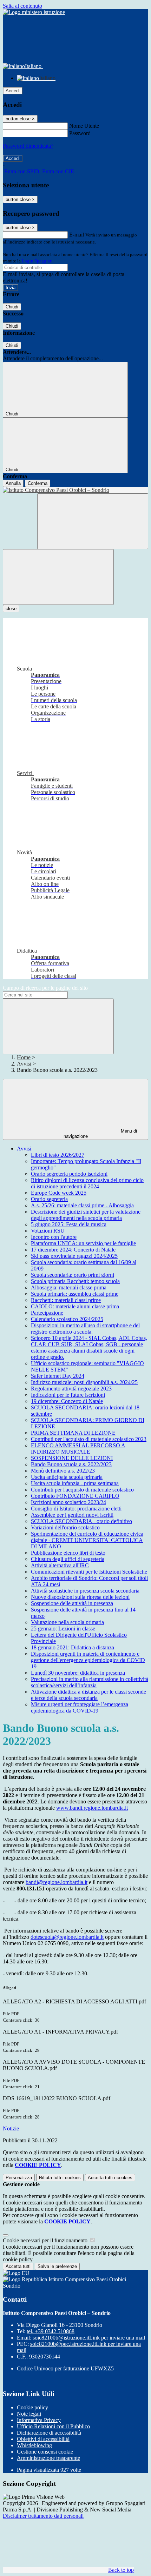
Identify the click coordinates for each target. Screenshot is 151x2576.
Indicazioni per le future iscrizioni (68, 1395)
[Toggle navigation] (58, 577)
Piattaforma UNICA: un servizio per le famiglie (83, 1243)
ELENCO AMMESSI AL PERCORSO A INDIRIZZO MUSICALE (78, 1449)
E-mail (77, 235)
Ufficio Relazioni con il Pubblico (53, 2426)
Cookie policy (32, 2407)
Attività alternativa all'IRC (60, 1565)
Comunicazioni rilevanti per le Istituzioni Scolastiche (89, 1572)
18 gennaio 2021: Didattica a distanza (73, 1647)
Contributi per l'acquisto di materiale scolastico (82, 1490)
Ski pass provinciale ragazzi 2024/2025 (74, 1256)
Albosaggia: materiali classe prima (69, 1287)
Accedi (13, 91)
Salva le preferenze (57, 2266)
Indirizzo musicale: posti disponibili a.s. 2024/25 (84, 1382)
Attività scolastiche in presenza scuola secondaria (85, 1591)
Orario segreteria (49, 1199)
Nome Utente (84, 126)
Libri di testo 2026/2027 (58, 1155)
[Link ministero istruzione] (34, 12)
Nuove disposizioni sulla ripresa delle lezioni (80, 1597)
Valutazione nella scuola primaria (67, 1622)
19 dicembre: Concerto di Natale (67, 1401)
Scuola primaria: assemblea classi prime (75, 1294)
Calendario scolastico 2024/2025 (67, 1319)
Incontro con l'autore (54, 1237)
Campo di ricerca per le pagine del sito (45, 988)
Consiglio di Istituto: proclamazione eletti (76, 1509)
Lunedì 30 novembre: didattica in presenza (78, 1673)
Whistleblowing (34, 2445)
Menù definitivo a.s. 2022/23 (63, 1471)
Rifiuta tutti (60, 2178)
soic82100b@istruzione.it (89, 2338)
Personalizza (19, 2178)
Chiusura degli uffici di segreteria (68, 1559)
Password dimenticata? (28, 146)
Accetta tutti (110, 2178)
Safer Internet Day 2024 (58, 1376)
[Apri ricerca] (93, 521)
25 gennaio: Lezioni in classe (63, 1629)
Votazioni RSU (48, 1231)
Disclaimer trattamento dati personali (43, 2516)
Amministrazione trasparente (48, 2458)
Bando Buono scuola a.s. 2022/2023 (71, 1464)
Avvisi (24, 1064)
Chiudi (12, 307)
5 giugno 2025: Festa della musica (69, 1224)
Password (80, 133)
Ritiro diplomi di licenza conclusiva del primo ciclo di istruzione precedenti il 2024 (87, 1183)
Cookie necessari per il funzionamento (46, 2240)
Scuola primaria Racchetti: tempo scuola (75, 1281)
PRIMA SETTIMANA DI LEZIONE (73, 1433)
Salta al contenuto (22, 6)
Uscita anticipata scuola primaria (67, 1477)
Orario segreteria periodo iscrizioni (69, 1174)
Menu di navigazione (100, 1134)
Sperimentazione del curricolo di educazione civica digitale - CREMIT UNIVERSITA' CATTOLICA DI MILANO (87, 1540)
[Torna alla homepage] (75, 490)
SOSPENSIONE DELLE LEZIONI (72, 1458)
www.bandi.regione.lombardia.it (92, 1808)
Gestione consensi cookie (45, 2452)
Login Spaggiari (37, 261)
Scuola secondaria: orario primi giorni (73, 1275)
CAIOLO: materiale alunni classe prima (75, 1306)
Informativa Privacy (39, 2420)
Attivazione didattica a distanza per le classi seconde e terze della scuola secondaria (88, 1695)
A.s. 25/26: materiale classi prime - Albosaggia (82, 1205)
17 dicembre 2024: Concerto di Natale (73, 1250)
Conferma (38, 483)
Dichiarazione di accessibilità (49, 2433)
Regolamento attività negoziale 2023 (71, 1389)
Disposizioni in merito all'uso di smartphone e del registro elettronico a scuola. (85, 1329)
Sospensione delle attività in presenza (72, 1603)
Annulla (13, 483)
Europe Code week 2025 (59, 1193)
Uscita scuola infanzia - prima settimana (75, 1483)
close (11, 609)
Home (24, 1057)
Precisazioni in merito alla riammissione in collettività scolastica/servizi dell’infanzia (90, 1682)
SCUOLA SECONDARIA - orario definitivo (81, 1521)
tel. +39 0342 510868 (51, 2331)
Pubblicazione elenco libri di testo (68, 1553)
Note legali (29, 2414)
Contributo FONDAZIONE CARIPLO (75, 1496)
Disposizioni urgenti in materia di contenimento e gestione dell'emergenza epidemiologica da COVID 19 (88, 1660)
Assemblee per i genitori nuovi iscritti (72, 1515)
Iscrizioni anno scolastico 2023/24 (68, 1502)
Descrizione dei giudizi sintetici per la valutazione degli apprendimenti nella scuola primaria (86, 1215)
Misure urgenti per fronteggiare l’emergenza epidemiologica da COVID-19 (80, 1707)
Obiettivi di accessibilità (43, 2439)
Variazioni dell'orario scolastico (65, 1527)
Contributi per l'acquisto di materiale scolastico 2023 (89, 1439)
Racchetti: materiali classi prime (66, 1300)
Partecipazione (47, 1313)
